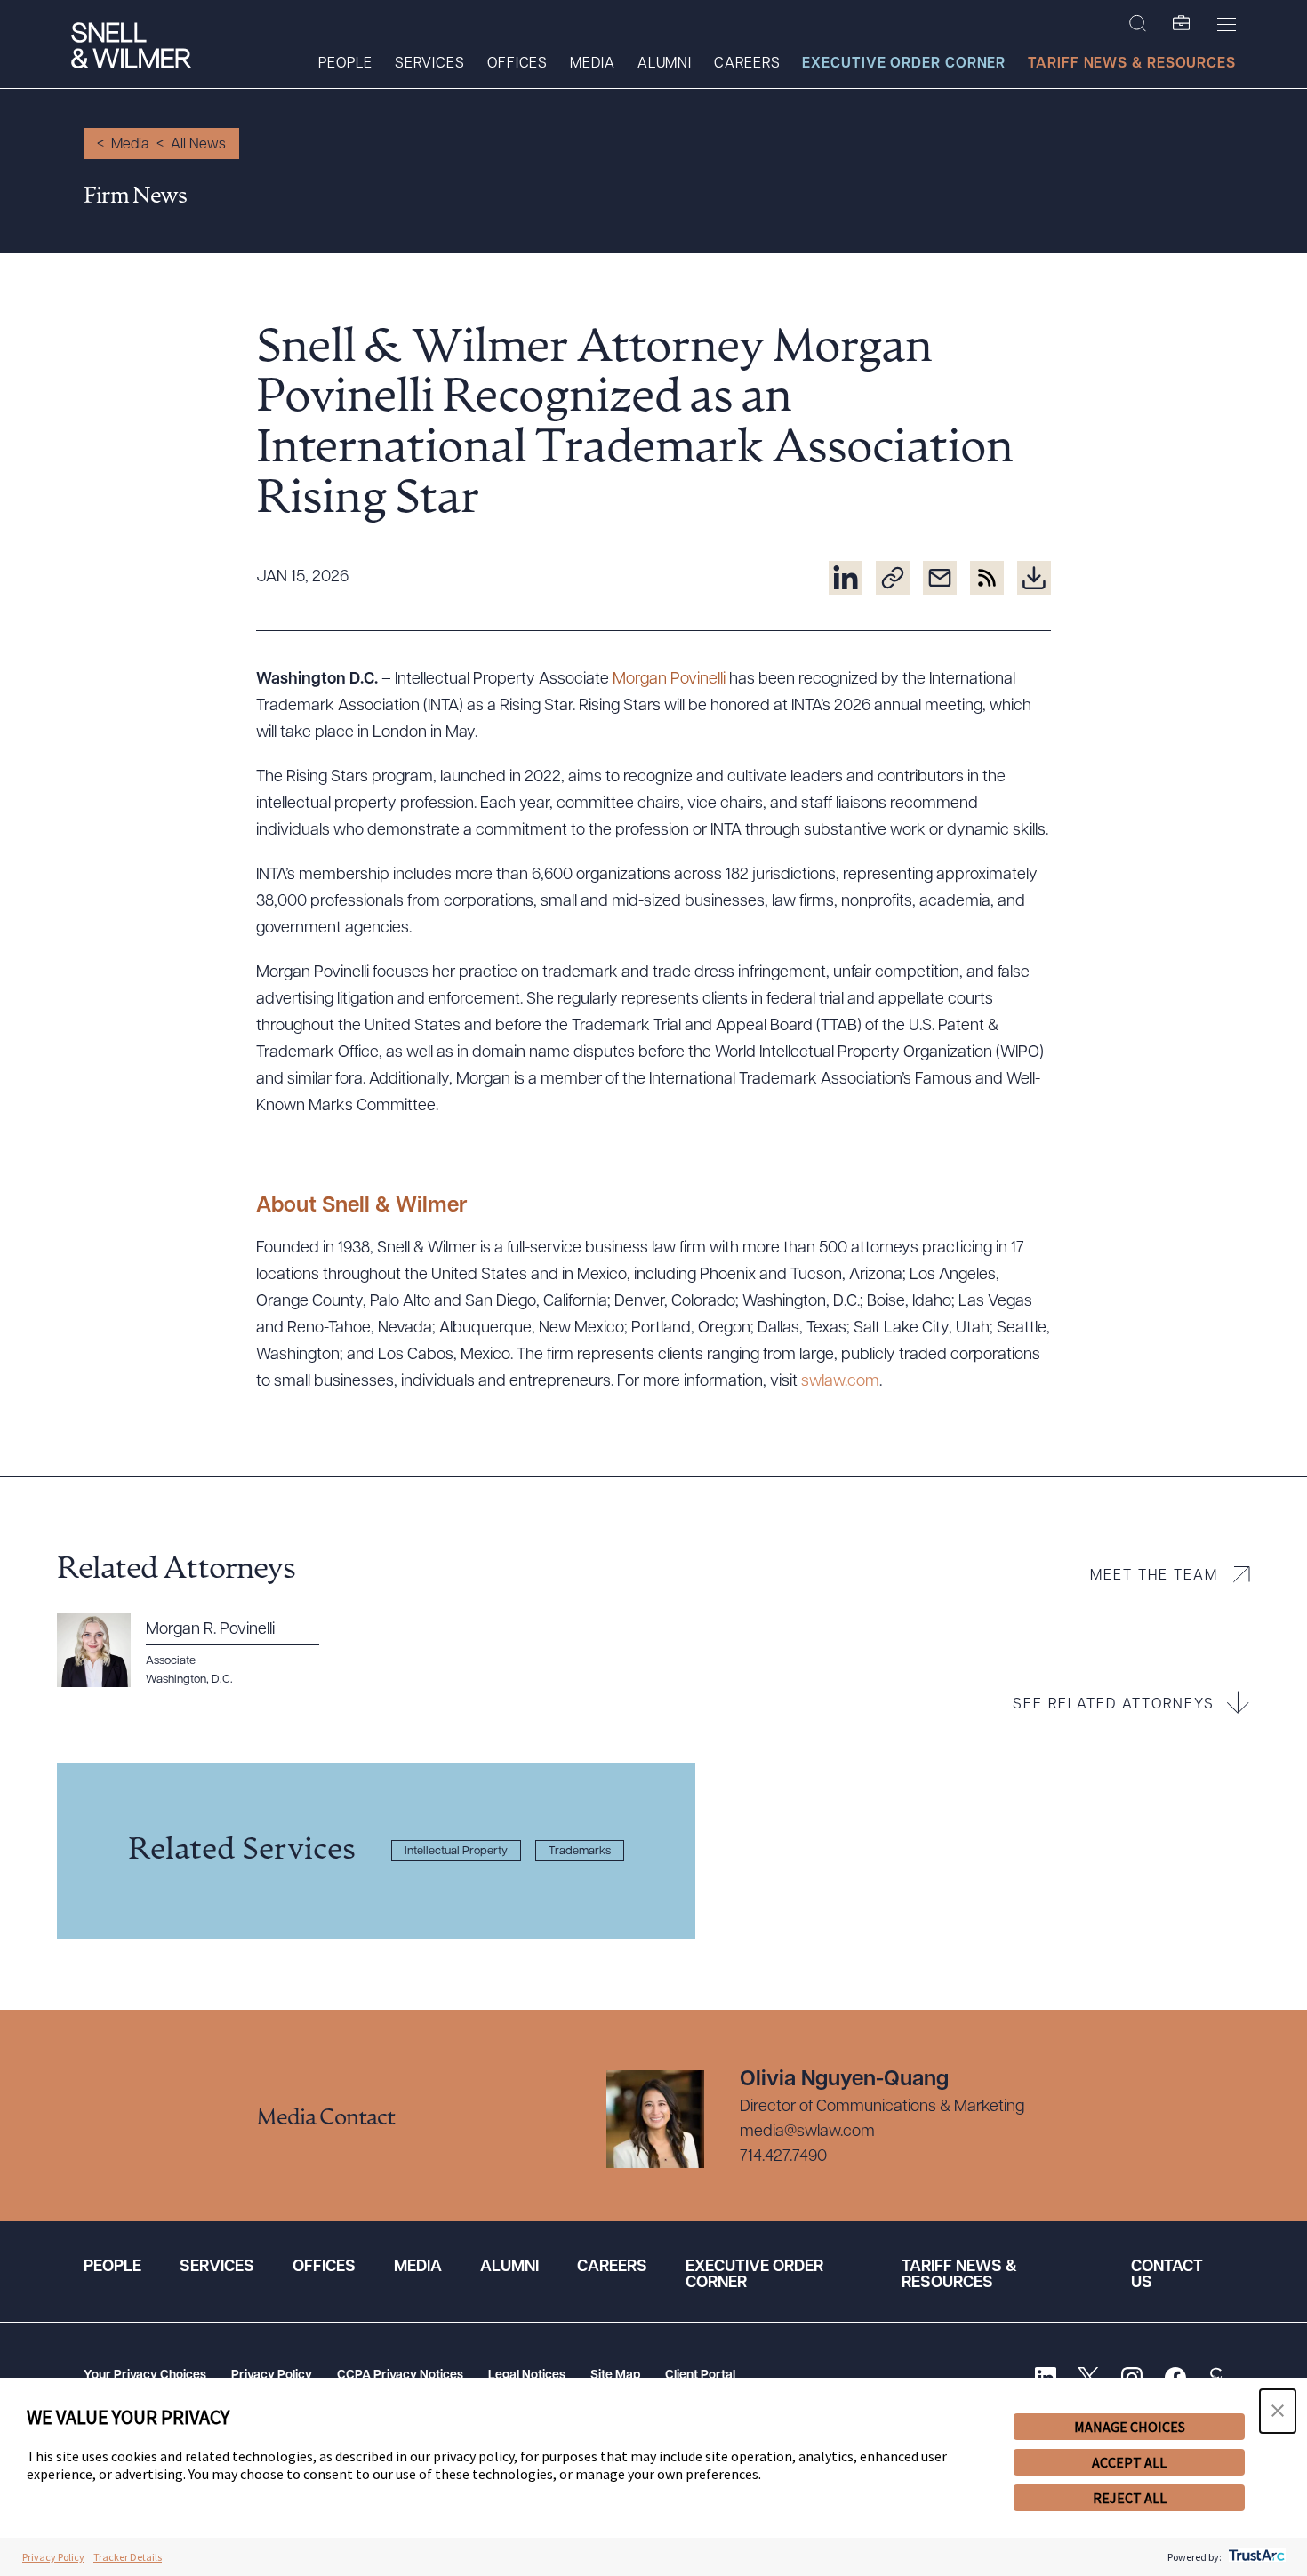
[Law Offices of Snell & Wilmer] (131, 48)
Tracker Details (128, 2557)
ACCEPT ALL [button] (1129, 2462)
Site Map (615, 2376)
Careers (747, 64)
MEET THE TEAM (1154, 1576)
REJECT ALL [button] (1130, 2498)
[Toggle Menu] (1227, 24)
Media (593, 64)
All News (198, 145)
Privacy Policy (272, 2376)
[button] (1278, 2411)
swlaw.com (840, 1382)
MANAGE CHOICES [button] (1130, 2427)
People (345, 64)
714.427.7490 (783, 2157)
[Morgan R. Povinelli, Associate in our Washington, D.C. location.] (198, 1651)
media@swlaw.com (807, 2132)
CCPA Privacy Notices (400, 2376)
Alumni (665, 64)
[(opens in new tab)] (846, 578)
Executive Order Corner (904, 64)
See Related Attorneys (1114, 1705)
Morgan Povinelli (669, 680)
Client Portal (700, 2376)
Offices (517, 64)
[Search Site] (1138, 24)
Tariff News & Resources (1132, 64)
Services (430, 64)
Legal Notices (527, 2376)
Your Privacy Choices (145, 2376)
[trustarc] (1255, 2557)
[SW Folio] (1182, 24)
